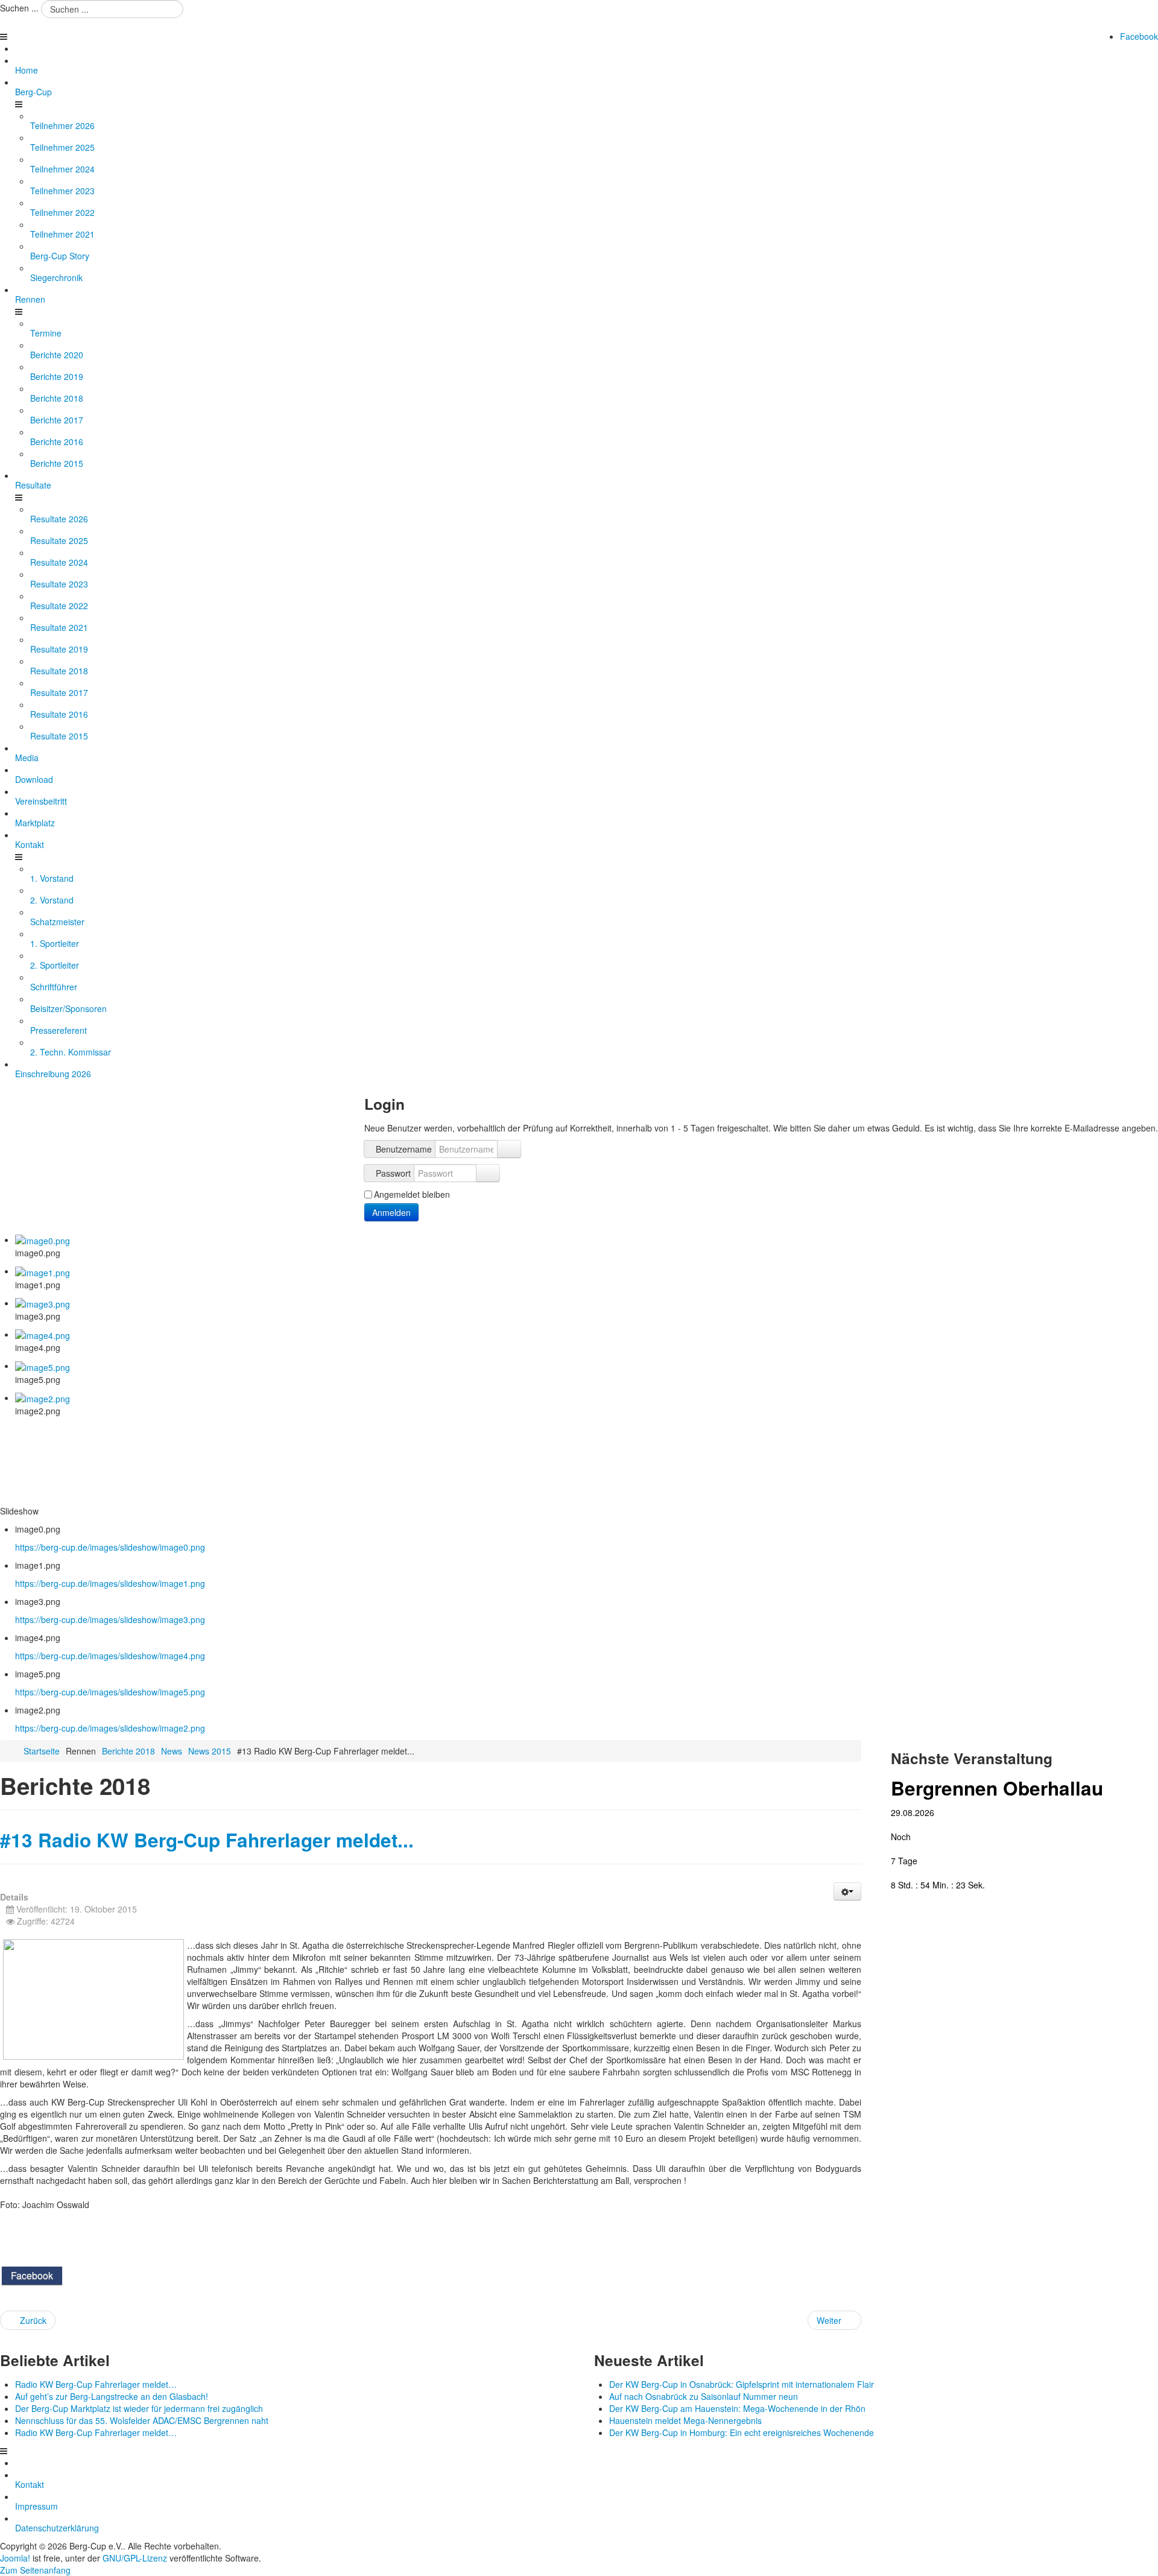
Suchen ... (19, 8)
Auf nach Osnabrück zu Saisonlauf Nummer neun (704, 2396)
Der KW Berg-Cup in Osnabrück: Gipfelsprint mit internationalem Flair (742, 2384)
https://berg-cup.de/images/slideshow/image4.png (110, 1656)
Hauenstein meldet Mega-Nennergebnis (685, 2420)
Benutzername (404, 1149)
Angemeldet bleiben (412, 1194)
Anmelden (391, 1212)
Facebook (1139, 36)
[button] (847, 1891)
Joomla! (15, 2558)
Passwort (393, 1173)
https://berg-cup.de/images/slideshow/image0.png (110, 1547)
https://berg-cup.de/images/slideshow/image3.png (110, 1619)
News (172, 1751)
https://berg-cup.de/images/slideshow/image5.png (110, 1692)
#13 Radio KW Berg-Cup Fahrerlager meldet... (207, 1840)
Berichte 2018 (128, 1751)
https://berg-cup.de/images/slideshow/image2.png (110, 1728)
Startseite (42, 1751)
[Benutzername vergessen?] (509, 1149)
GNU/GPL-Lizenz (135, 2558)
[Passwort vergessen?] (488, 1173)
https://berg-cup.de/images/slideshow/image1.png (110, 1583)
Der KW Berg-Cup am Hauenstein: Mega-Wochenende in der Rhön (737, 2408)
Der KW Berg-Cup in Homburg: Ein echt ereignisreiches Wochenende (742, 2432)
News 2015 (210, 1751)
